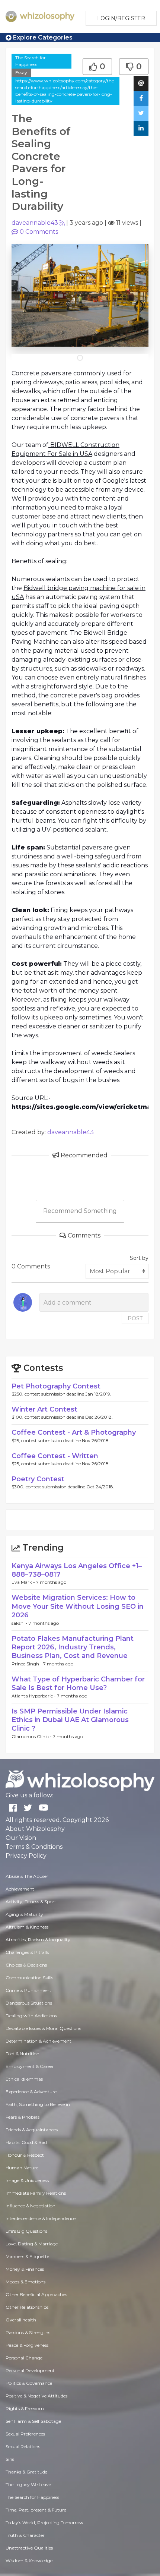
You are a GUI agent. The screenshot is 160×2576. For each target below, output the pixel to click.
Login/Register (121, 18)
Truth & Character (25, 2535)
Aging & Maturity (24, 1914)
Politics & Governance (29, 2383)
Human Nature (22, 2168)
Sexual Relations (23, 2446)
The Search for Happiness (31, 61)
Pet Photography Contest (56, 1386)
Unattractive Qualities (29, 2548)
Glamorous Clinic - (32, 1736)
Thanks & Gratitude (26, 2472)
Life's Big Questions (26, 2231)
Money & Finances (25, 2269)
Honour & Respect (25, 2155)
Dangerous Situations (29, 2003)
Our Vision (21, 1838)
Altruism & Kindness (27, 1927)
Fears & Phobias (23, 2117)
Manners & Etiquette (27, 2256)
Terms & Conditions (34, 1847)
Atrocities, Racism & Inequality (38, 1940)
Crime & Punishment (28, 1990)
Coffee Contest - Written (55, 1456)
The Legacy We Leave (28, 2484)
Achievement (20, 1889)
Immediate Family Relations (36, 2193)
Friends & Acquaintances (32, 2130)
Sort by (139, 1258)
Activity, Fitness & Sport (31, 1902)
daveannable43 (35, 223)
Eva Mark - (24, 1582)
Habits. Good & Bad (26, 2142)
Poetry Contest (38, 1479)
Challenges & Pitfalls (27, 1952)
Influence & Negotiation (31, 2206)
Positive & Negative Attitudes (36, 2396)
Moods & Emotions (25, 2282)
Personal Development (30, 2370)
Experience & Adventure (31, 2092)
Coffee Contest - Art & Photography (74, 1432)
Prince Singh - (27, 1664)
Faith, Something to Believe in (38, 2104)
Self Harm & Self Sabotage (33, 2421)
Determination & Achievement (39, 2041)
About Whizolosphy (35, 1829)
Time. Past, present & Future (36, 2510)
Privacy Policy (26, 1856)
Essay (21, 72)
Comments (39, 232)
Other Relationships (27, 2307)
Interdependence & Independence (41, 2218)
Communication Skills (29, 1978)
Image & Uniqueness (27, 2180)
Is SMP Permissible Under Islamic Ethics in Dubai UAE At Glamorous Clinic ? (70, 1720)
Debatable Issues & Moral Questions (43, 2028)
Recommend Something (80, 1211)
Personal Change (24, 2358)
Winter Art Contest (44, 1409)
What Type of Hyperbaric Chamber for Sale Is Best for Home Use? (78, 1683)
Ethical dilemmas (24, 2079)
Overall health (21, 2320)
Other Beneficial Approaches (36, 2294)
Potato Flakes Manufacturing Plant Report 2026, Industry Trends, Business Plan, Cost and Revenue (73, 1647)
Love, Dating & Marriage (32, 2244)
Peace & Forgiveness (27, 2345)
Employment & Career (30, 2066)
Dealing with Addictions (31, 2016)
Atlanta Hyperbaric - (34, 1696)
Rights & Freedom (25, 2408)
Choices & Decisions (26, 1965)
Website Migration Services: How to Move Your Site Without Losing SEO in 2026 (78, 1606)
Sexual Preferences (25, 2434)
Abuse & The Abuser (27, 1876)
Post (135, 1318)
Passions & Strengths (28, 2332)
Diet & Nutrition (23, 2054)
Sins (10, 2459)
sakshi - (20, 1623)
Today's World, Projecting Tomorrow (44, 2523)
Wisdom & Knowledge (29, 2561)
